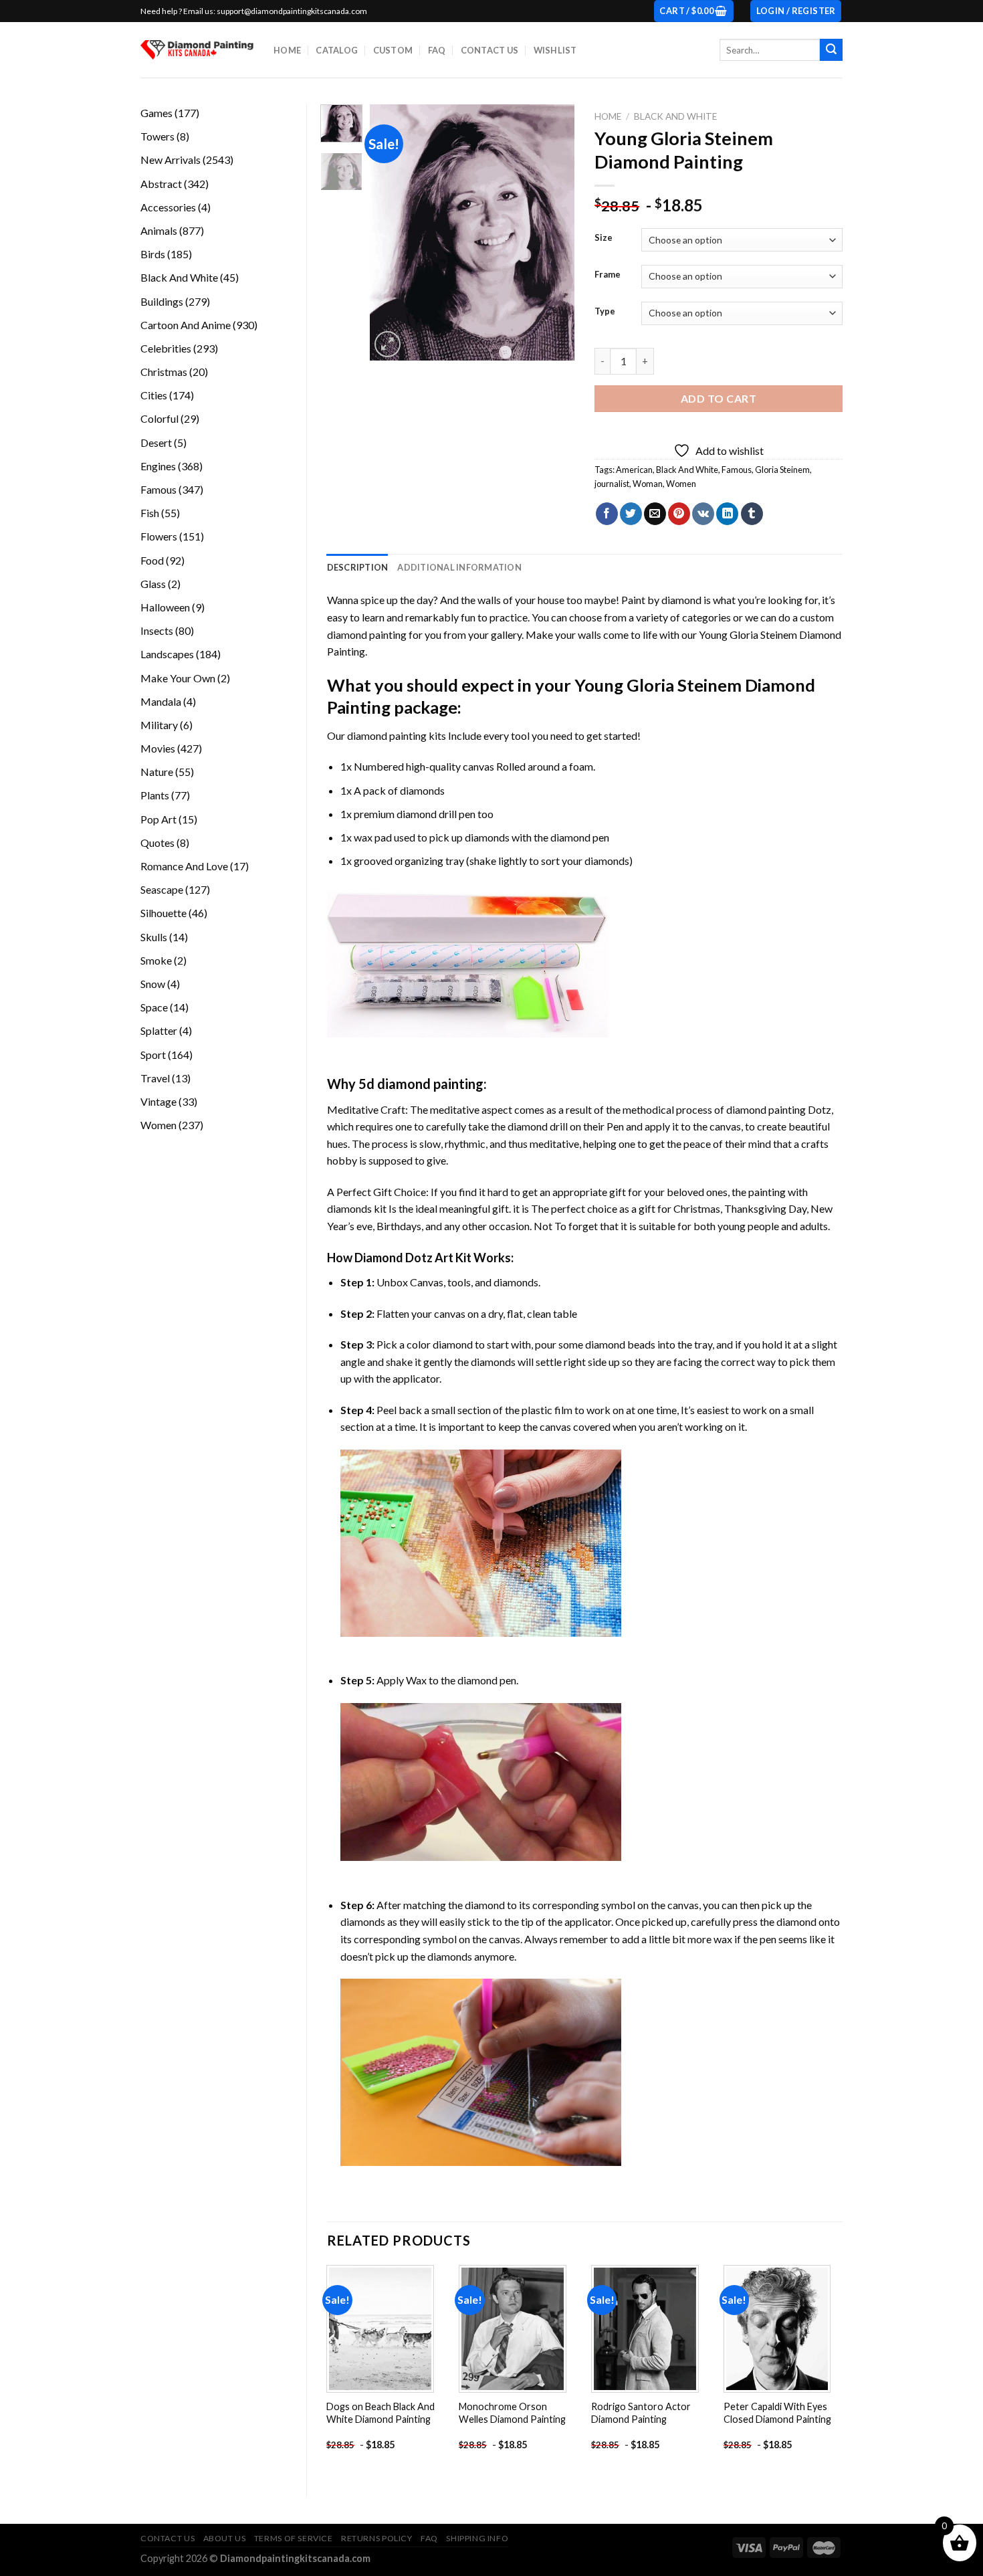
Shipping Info (477, 2538)
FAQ (437, 50)
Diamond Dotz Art (404, 1258)
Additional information (459, 567)
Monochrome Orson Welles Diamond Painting (512, 2413)
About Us (225, 2538)
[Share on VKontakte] (703, 514)
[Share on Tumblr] (752, 514)
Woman (648, 484)
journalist (612, 484)
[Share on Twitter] (631, 514)
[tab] (358, 567)
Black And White (675, 116)
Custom (393, 50)
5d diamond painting (421, 1084)
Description (358, 567)
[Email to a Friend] (655, 514)
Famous (737, 470)
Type (605, 312)
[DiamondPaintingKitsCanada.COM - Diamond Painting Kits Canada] (197, 50)
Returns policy (377, 2538)
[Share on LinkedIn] (727, 514)
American (634, 470)
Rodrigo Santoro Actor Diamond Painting (641, 2413)
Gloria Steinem (782, 470)
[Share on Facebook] (607, 514)
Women (681, 484)
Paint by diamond (661, 600)
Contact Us (490, 50)
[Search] (831, 50)
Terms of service (294, 2538)
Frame (608, 275)
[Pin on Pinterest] (679, 514)
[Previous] (391, 232)
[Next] (554, 232)
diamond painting (387, 735)
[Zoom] (388, 344)
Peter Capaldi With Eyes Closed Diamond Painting (777, 2413)
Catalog (337, 50)
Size (604, 238)
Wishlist (555, 50)
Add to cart (719, 398)
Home (287, 50)
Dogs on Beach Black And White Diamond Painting (380, 2413)
